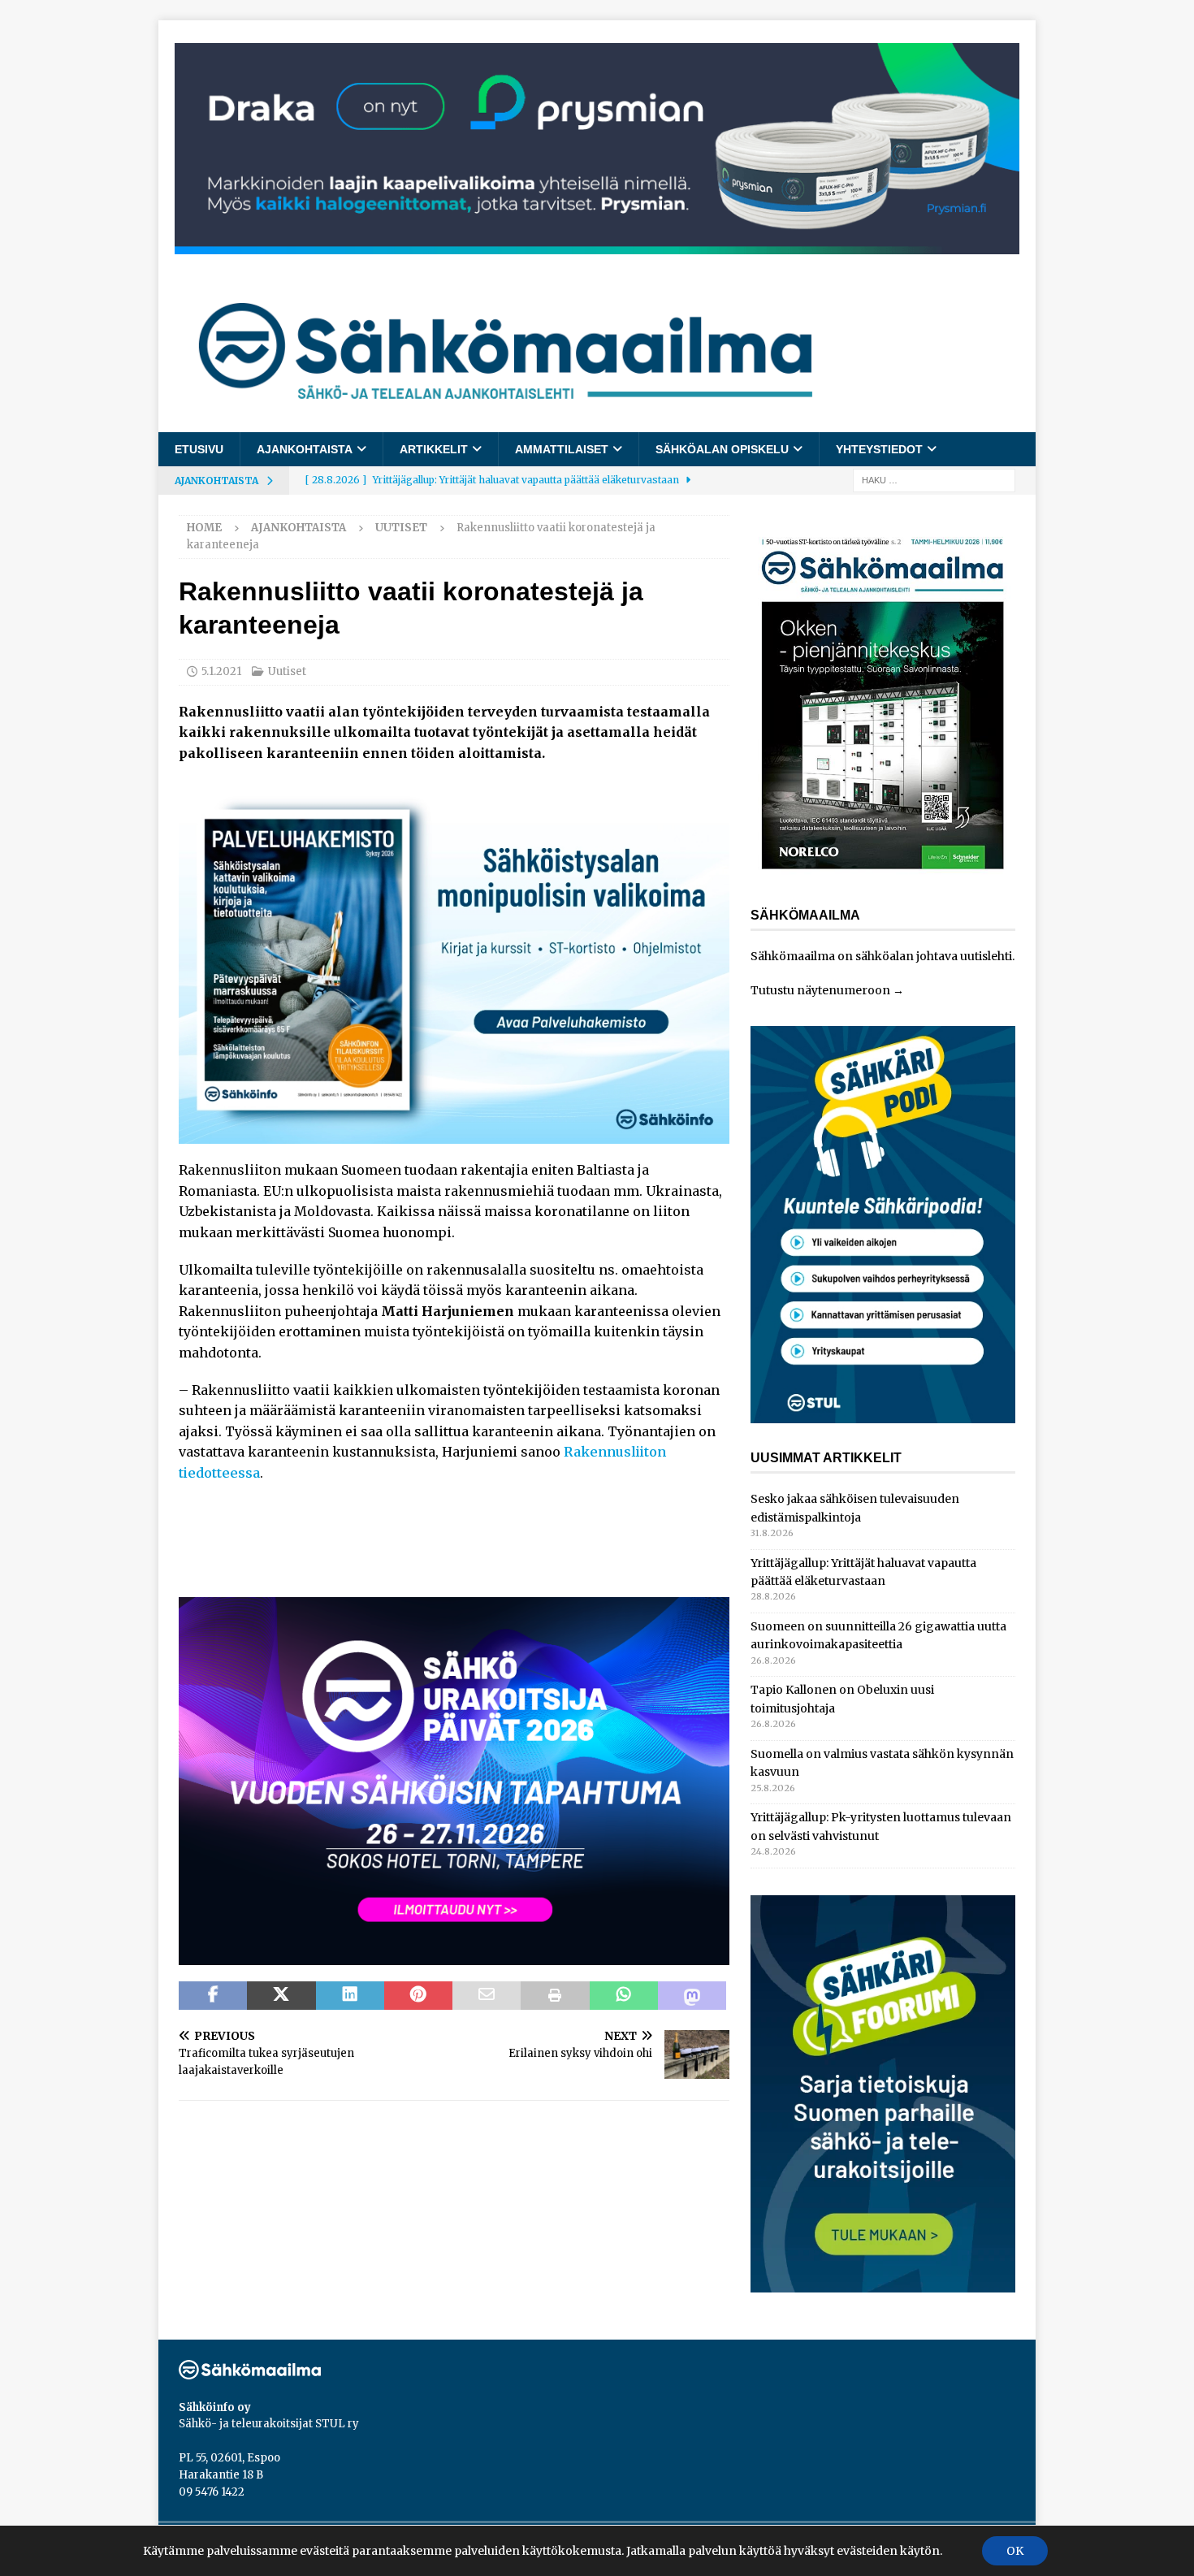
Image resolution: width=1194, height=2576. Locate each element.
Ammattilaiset (562, 449)
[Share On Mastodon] (692, 1996)
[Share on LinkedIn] (350, 1996)
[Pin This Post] (418, 1996)
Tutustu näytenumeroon (820, 990)
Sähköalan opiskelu (722, 449)
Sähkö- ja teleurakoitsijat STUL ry (269, 2424)
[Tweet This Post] (281, 1996)
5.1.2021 (221, 671)
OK (1015, 2551)
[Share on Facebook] (213, 1996)
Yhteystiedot (879, 449)
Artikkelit (434, 449)
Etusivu (199, 449)
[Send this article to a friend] (487, 1996)
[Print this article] (555, 1996)
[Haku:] (934, 480)
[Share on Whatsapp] (624, 1996)
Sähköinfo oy (215, 2407)
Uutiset (287, 671)
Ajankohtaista (305, 449)
